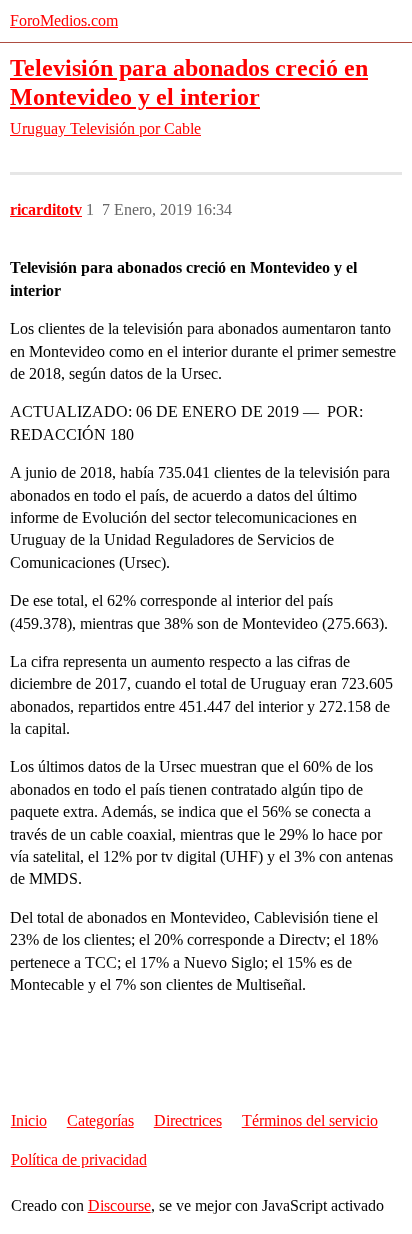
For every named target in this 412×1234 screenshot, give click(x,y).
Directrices (188, 1120)
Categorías (100, 1120)
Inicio (29, 1120)
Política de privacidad (79, 1159)
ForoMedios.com (64, 20)
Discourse (119, 1205)
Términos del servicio (310, 1120)
